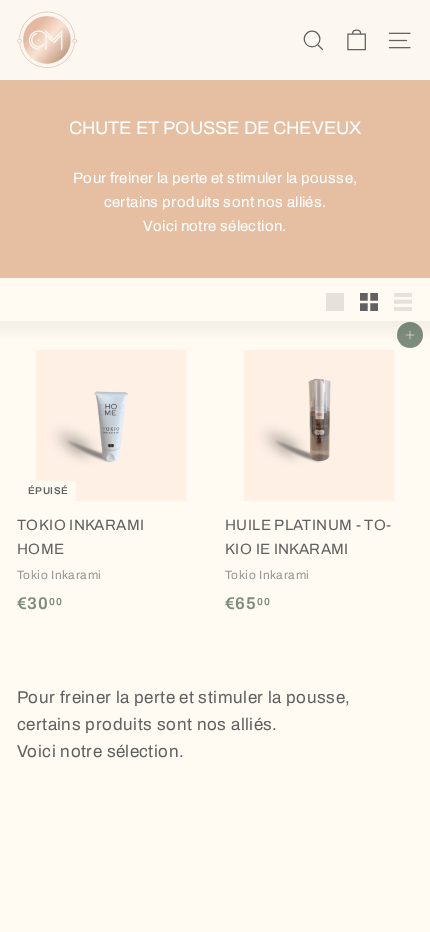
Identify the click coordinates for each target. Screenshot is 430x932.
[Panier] (356, 40)
